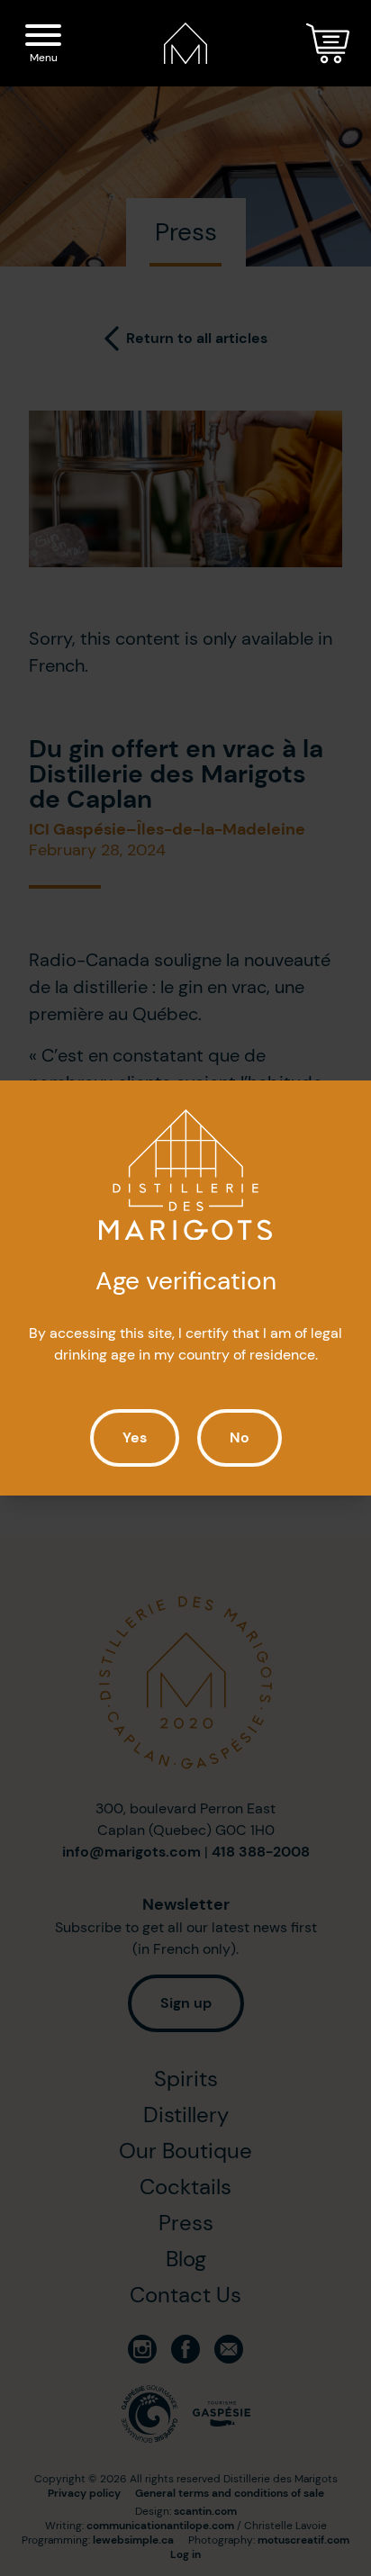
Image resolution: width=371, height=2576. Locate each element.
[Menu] (43, 38)
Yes (135, 1437)
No (240, 1437)
